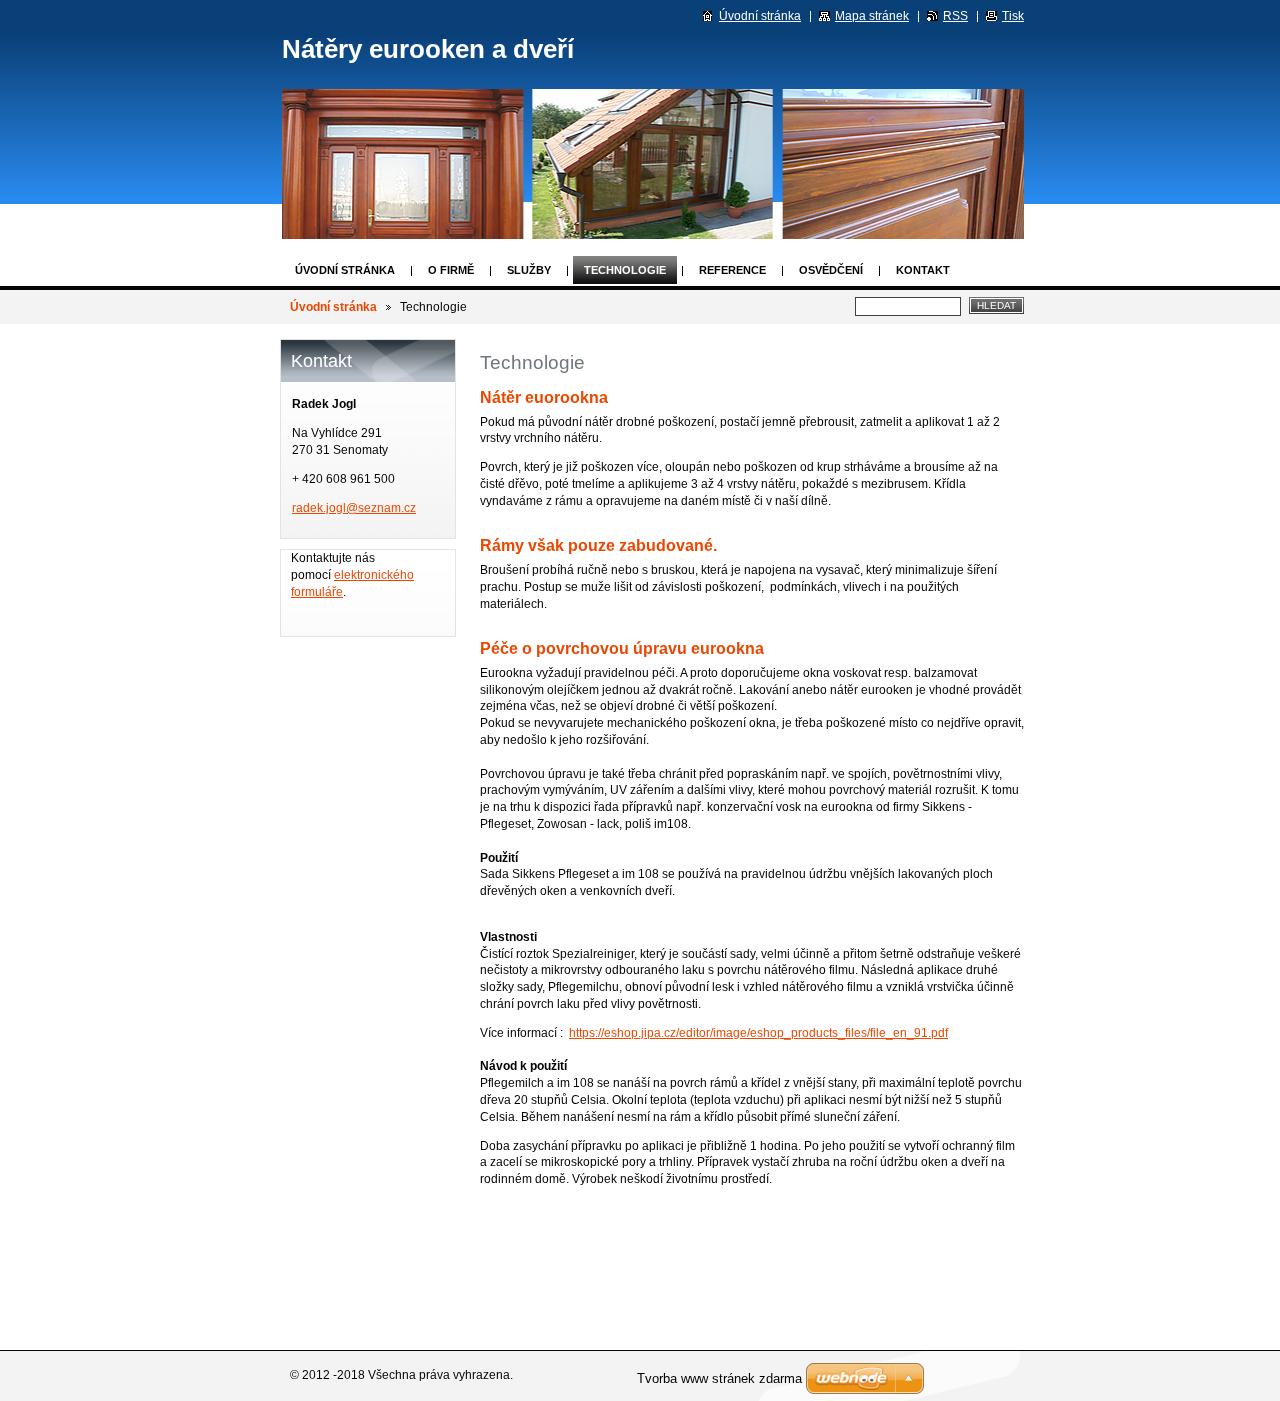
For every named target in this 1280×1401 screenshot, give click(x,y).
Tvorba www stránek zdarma (719, 1378)
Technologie (625, 270)
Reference (732, 270)
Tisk (1013, 16)
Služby (529, 270)
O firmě (451, 270)
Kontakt (923, 270)
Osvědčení (831, 270)
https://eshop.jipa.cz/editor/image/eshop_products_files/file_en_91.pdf (758, 1033)
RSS (955, 16)
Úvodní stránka (345, 270)
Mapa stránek (872, 16)
